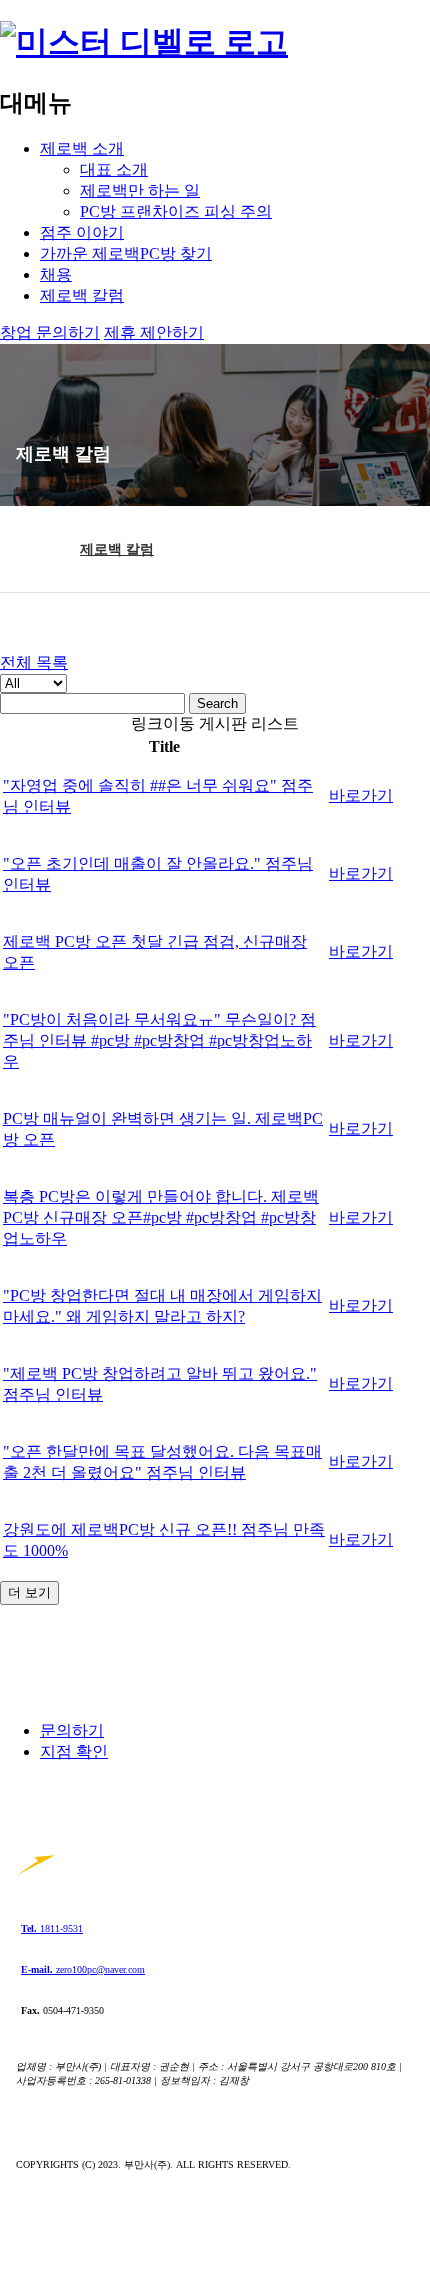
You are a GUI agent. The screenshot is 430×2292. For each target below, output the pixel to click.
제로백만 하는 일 (140, 190)
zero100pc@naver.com (83, 1969)
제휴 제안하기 (154, 332)
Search (217, 703)
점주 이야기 (82, 232)
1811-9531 (52, 1928)
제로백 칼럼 (82, 295)
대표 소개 (114, 169)
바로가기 (361, 795)
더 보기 (29, 1592)
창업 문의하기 (50, 332)
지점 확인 (74, 1751)
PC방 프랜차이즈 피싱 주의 (176, 211)
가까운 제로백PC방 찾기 (126, 253)
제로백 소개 (82, 148)
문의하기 (72, 1730)
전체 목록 (34, 662)
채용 (56, 274)
